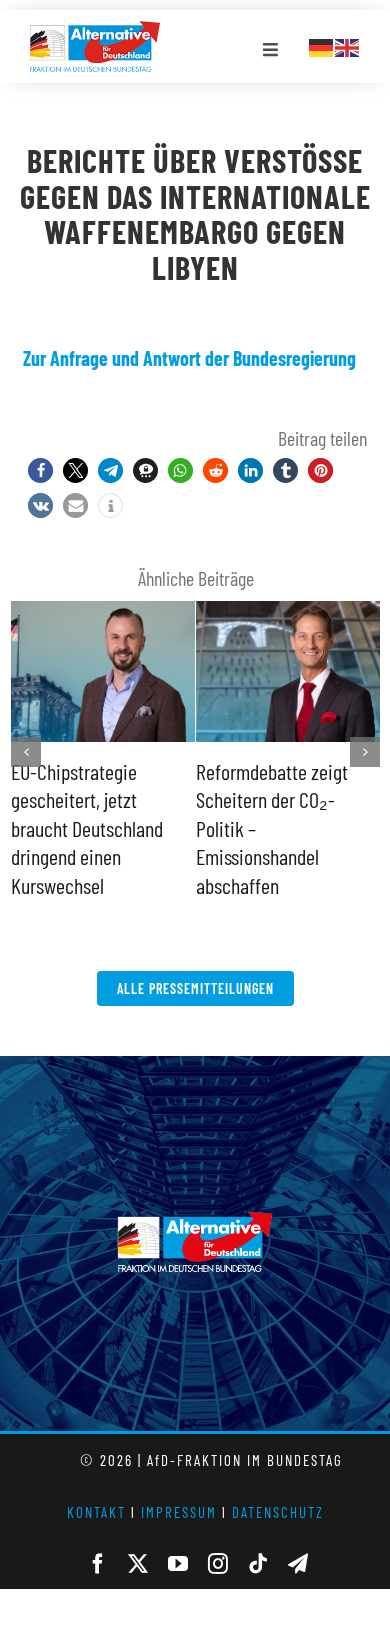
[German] (322, 45)
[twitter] (138, 1535)
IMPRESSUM (179, 1483)
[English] (348, 45)
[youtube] (178, 1535)
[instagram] (218, 1535)
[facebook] (98, 1535)
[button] (40, 470)
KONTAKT (96, 1483)
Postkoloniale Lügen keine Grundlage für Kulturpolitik (270, 799)
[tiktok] (258, 1535)
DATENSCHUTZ (278, 1483)
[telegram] (298, 1535)
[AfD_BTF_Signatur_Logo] (95, 31)
